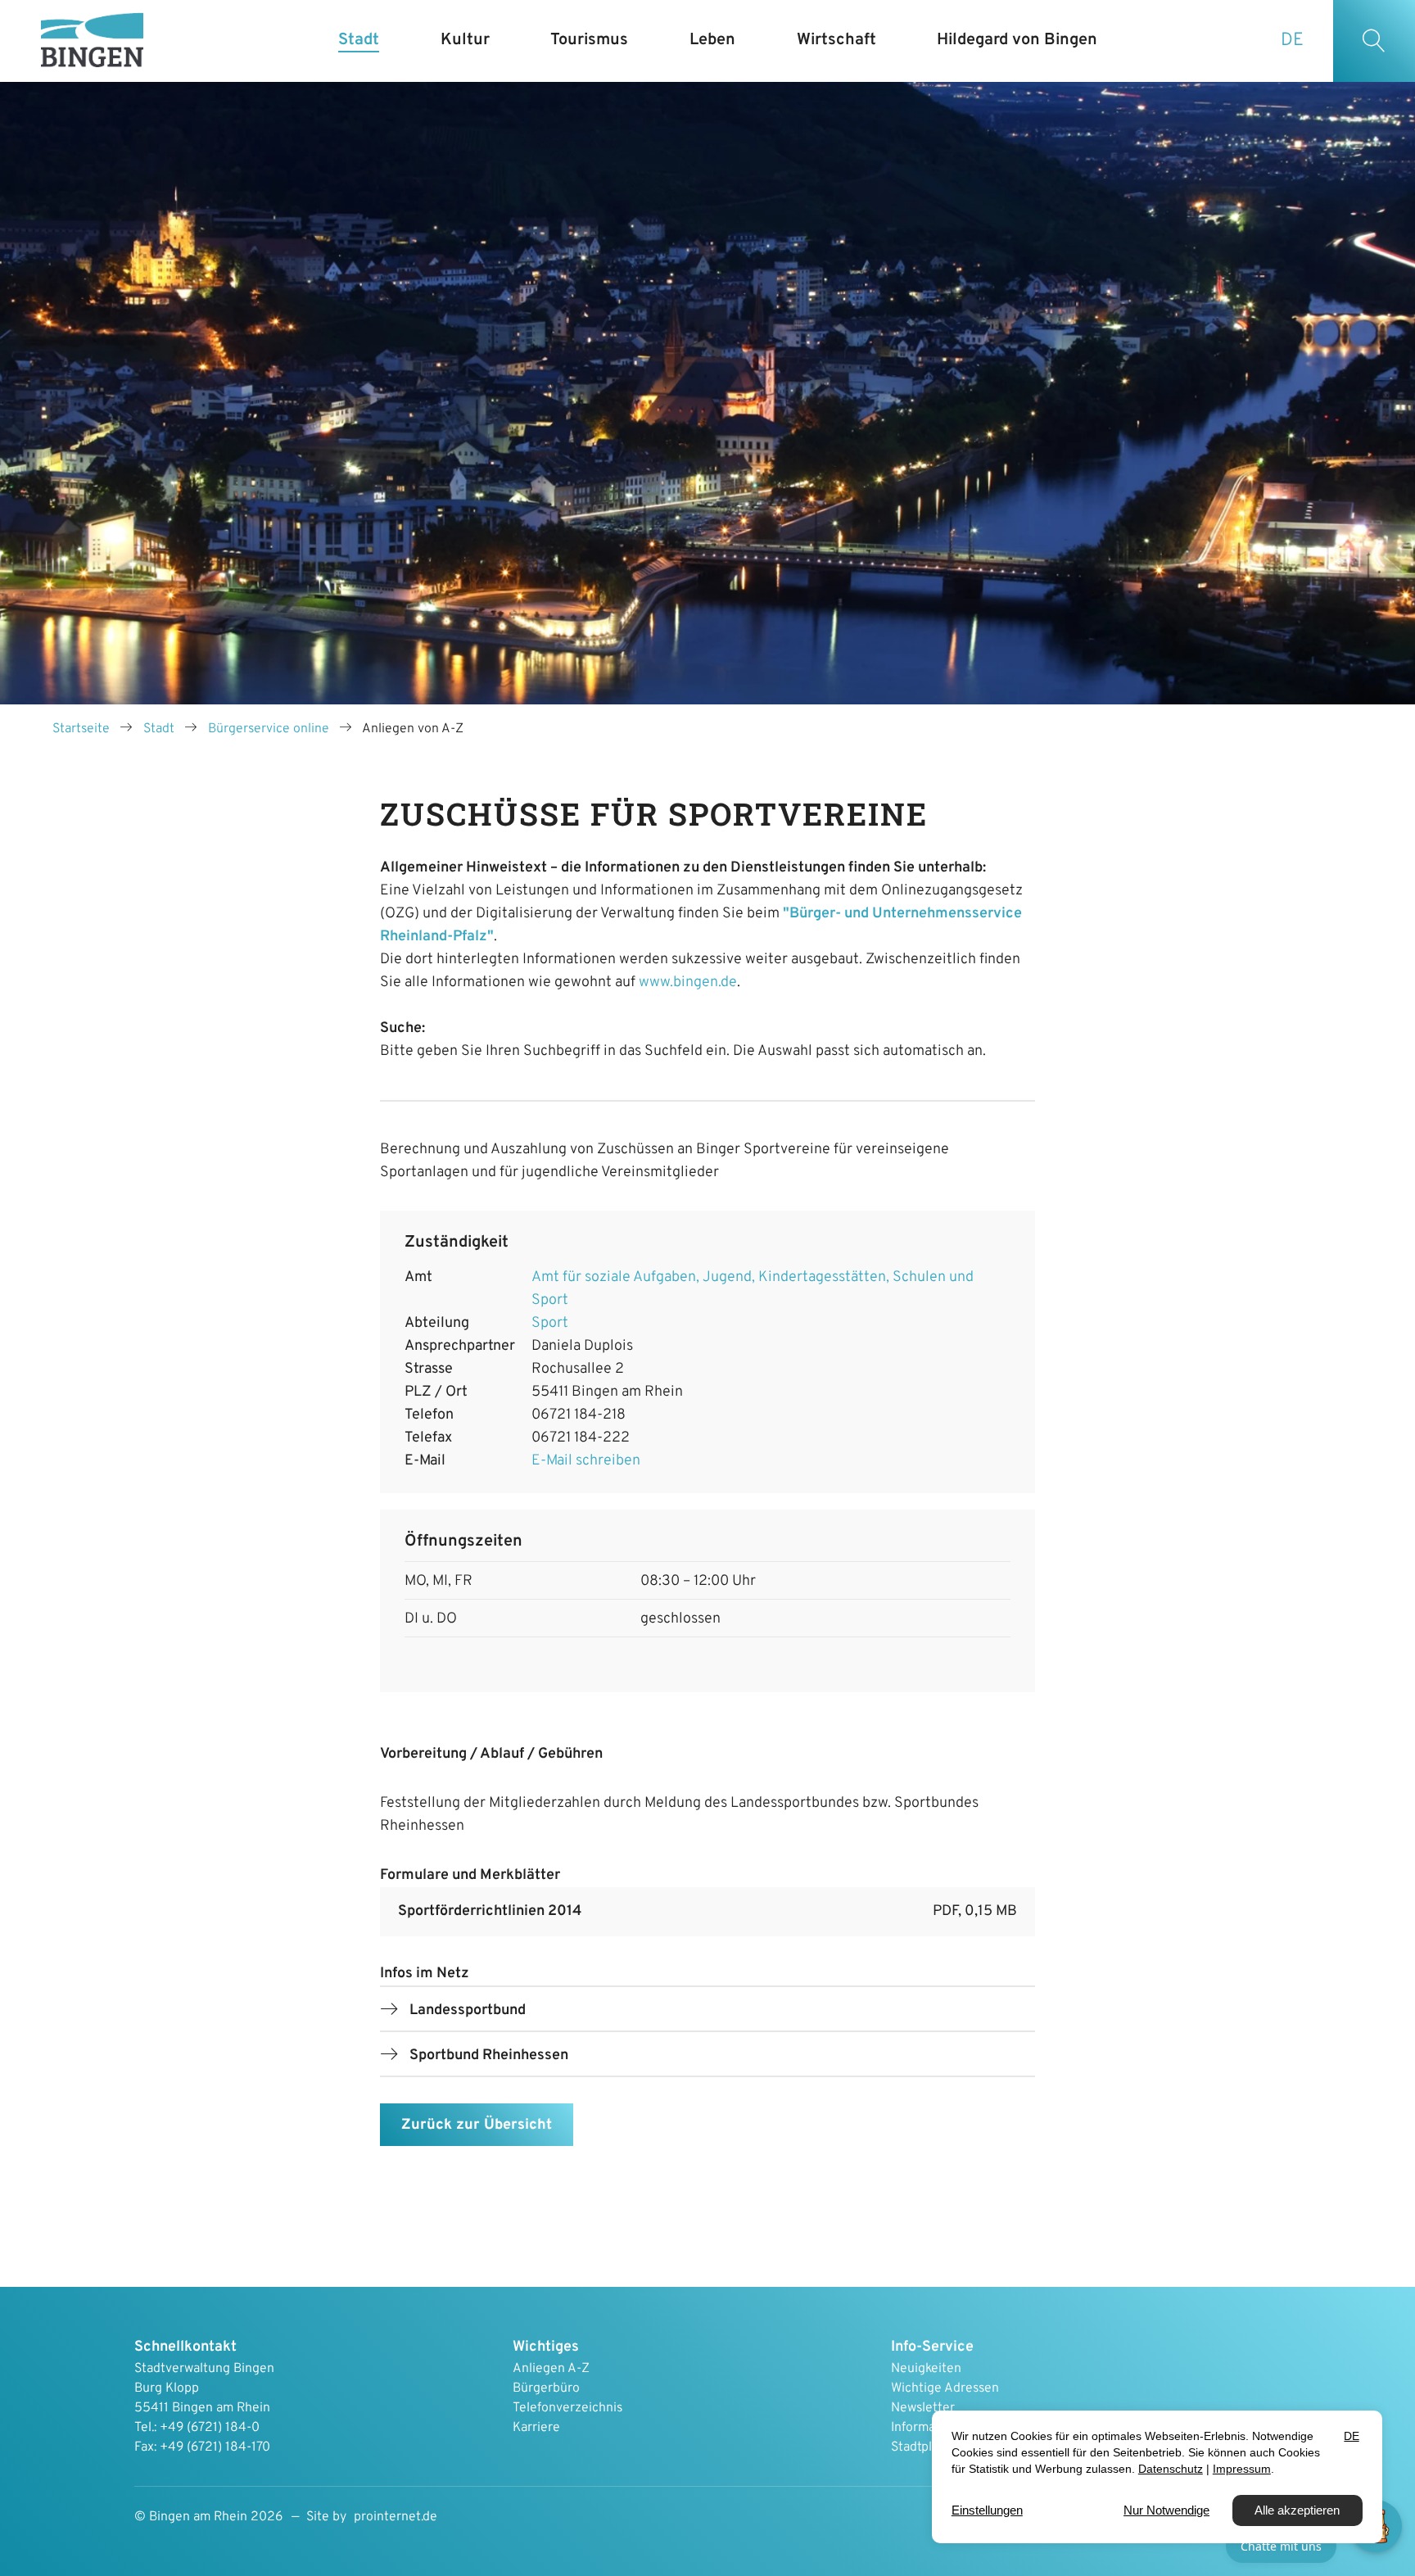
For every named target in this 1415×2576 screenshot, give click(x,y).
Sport (550, 1323)
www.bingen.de (688, 982)
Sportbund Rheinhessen (489, 2055)
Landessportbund (468, 2010)
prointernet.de (396, 2517)
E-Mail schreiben (586, 1461)
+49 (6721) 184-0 (210, 2428)
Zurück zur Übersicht (477, 2125)
